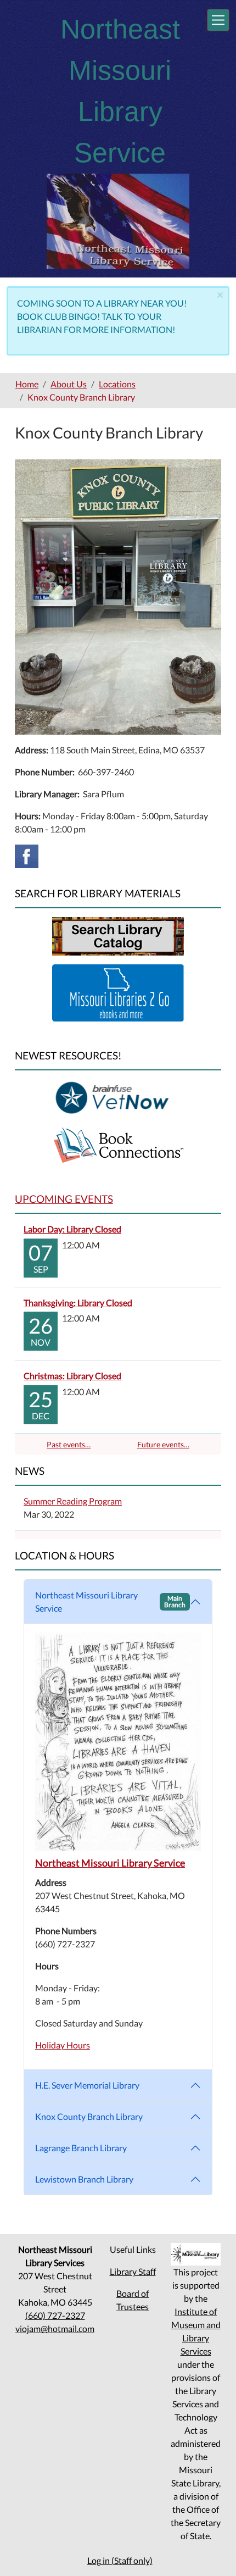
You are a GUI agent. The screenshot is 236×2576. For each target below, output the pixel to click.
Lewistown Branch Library (84, 2179)
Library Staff (133, 2271)
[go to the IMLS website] (196, 2254)
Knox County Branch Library (89, 2116)
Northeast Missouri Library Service (110, 1601)
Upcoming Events (64, 1199)
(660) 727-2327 (55, 2315)
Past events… (69, 1444)
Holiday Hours (63, 2045)
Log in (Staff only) (120, 2560)
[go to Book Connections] (118, 1144)
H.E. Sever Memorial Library (87, 2085)
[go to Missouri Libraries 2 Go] (118, 992)
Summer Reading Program (73, 1501)
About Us (69, 384)
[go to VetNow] (118, 1097)
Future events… (163, 1444)
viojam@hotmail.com (55, 2328)
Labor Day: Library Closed (72, 1229)
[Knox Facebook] (27, 855)
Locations (117, 384)
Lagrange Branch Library (81, 2148)
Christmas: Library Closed (72, 1376)
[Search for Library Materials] (118, 935)
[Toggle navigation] (218, 20)
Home (27, 384)
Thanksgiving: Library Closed (78, 1303)
